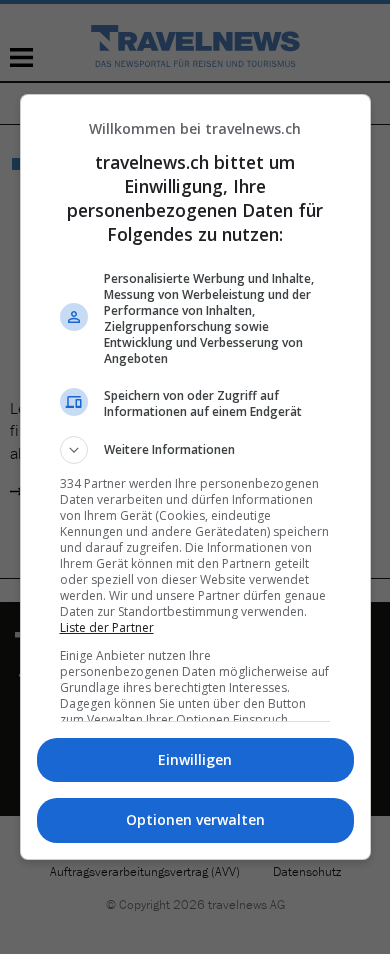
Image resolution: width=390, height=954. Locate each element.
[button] (195, 450)
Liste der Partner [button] (107, 627)
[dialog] (195, 476)
